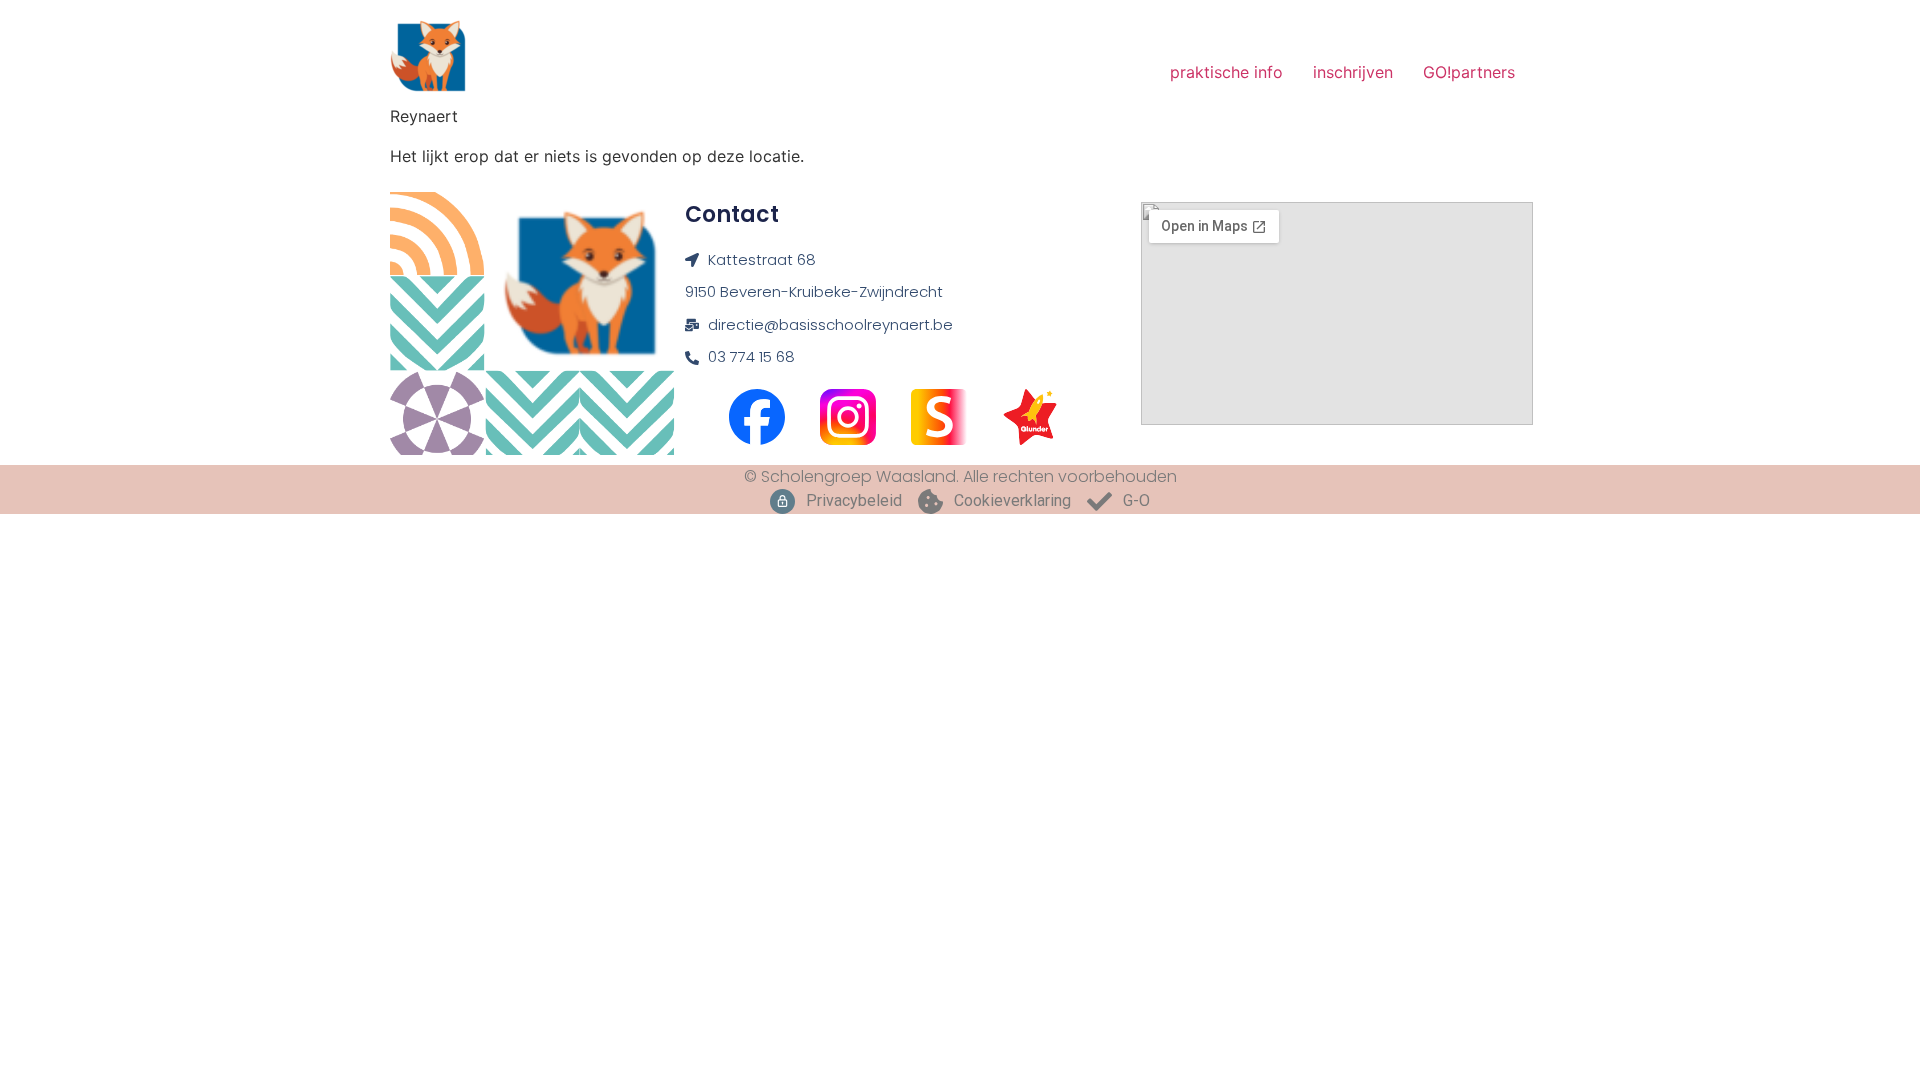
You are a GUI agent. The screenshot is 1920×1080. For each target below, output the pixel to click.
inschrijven (1353, 72)
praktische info (1226, 72)
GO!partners (1469, 72)
